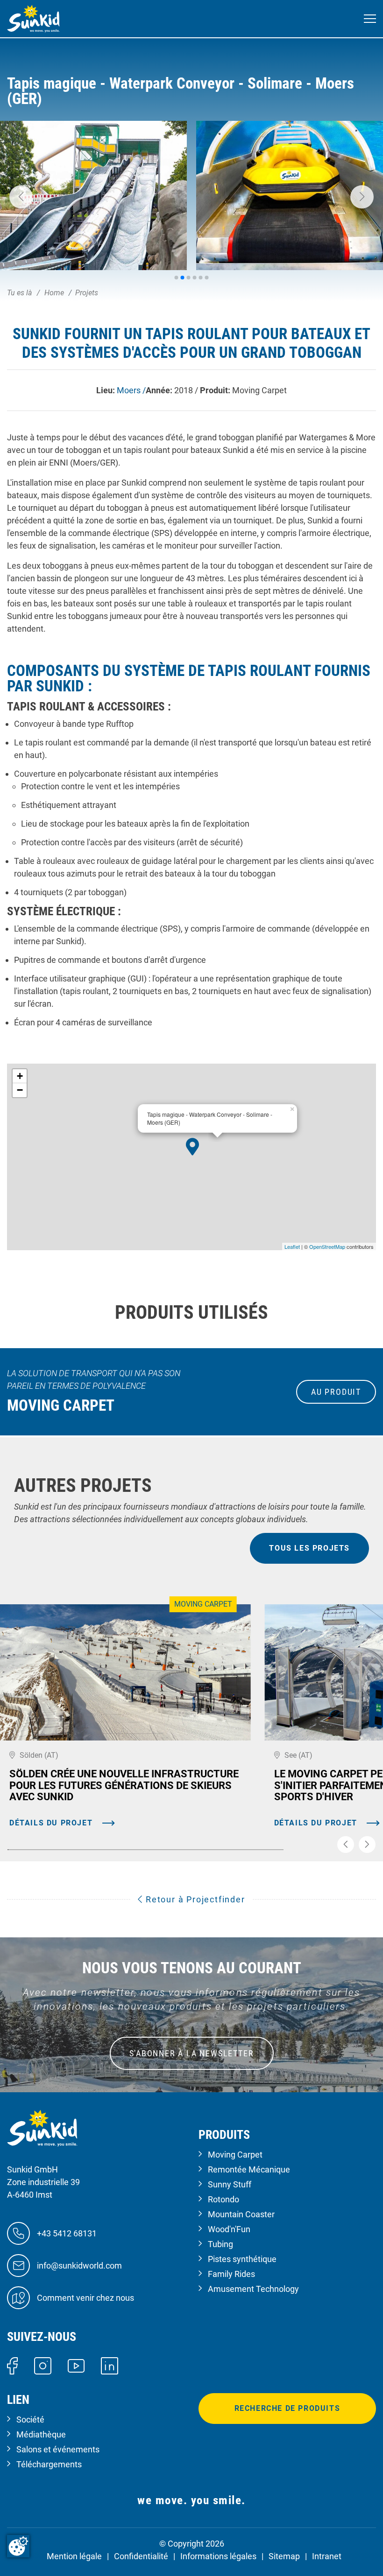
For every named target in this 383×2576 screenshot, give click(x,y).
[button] (21, 197)
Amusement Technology (253, 2289)
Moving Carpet (235, 2155)
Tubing (220, 2244)
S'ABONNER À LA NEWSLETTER (192, 2053)
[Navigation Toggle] (370, 19)
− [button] (20, 1090)
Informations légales (218, 2556)
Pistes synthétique (242, 2259)
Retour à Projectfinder (194, 1899)
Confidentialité (141, 2556)
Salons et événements (58, 2449)
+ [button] (20, 1076)
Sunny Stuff (230, 2184)
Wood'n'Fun (229, 2229)
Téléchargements (49, 2464)
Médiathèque (41, 2434)
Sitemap (284, 2556)
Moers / (131, 390)
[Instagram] (43, 2365)
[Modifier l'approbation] (18, 2546)
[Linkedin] (110, 2365)
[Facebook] (12, 2365)
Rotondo (223, 2199)
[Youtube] (76, 2365)
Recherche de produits (287, 2408)
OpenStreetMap (327, 1246)
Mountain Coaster (241, 2214)
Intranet (327, 2556)
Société (30, 2419)
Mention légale (74, 2556)
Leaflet (292, 1246)
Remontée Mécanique (249, 2169)
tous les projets (309, 1548)
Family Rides (231, 2274)
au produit (336, 1392)
